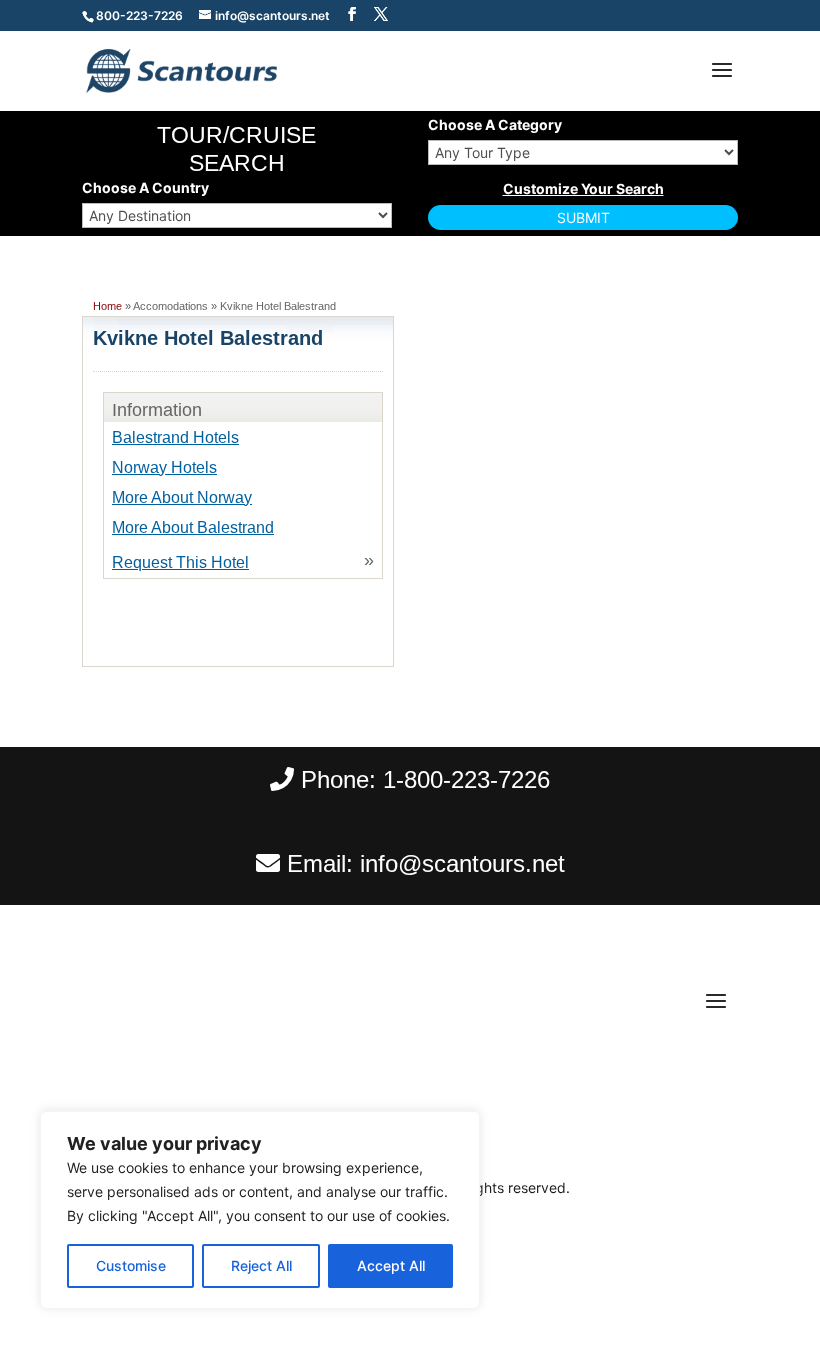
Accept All (391, 1265)
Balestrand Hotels (175, 437)
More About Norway (182, 497)
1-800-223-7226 (466, 779)
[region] (260, 1210)
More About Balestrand (193, 527)
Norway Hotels (164, 467)
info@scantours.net (462, 863)
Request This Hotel (180, 562)
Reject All (261, 1265)
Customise (131, 1265)
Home (107, 306)
